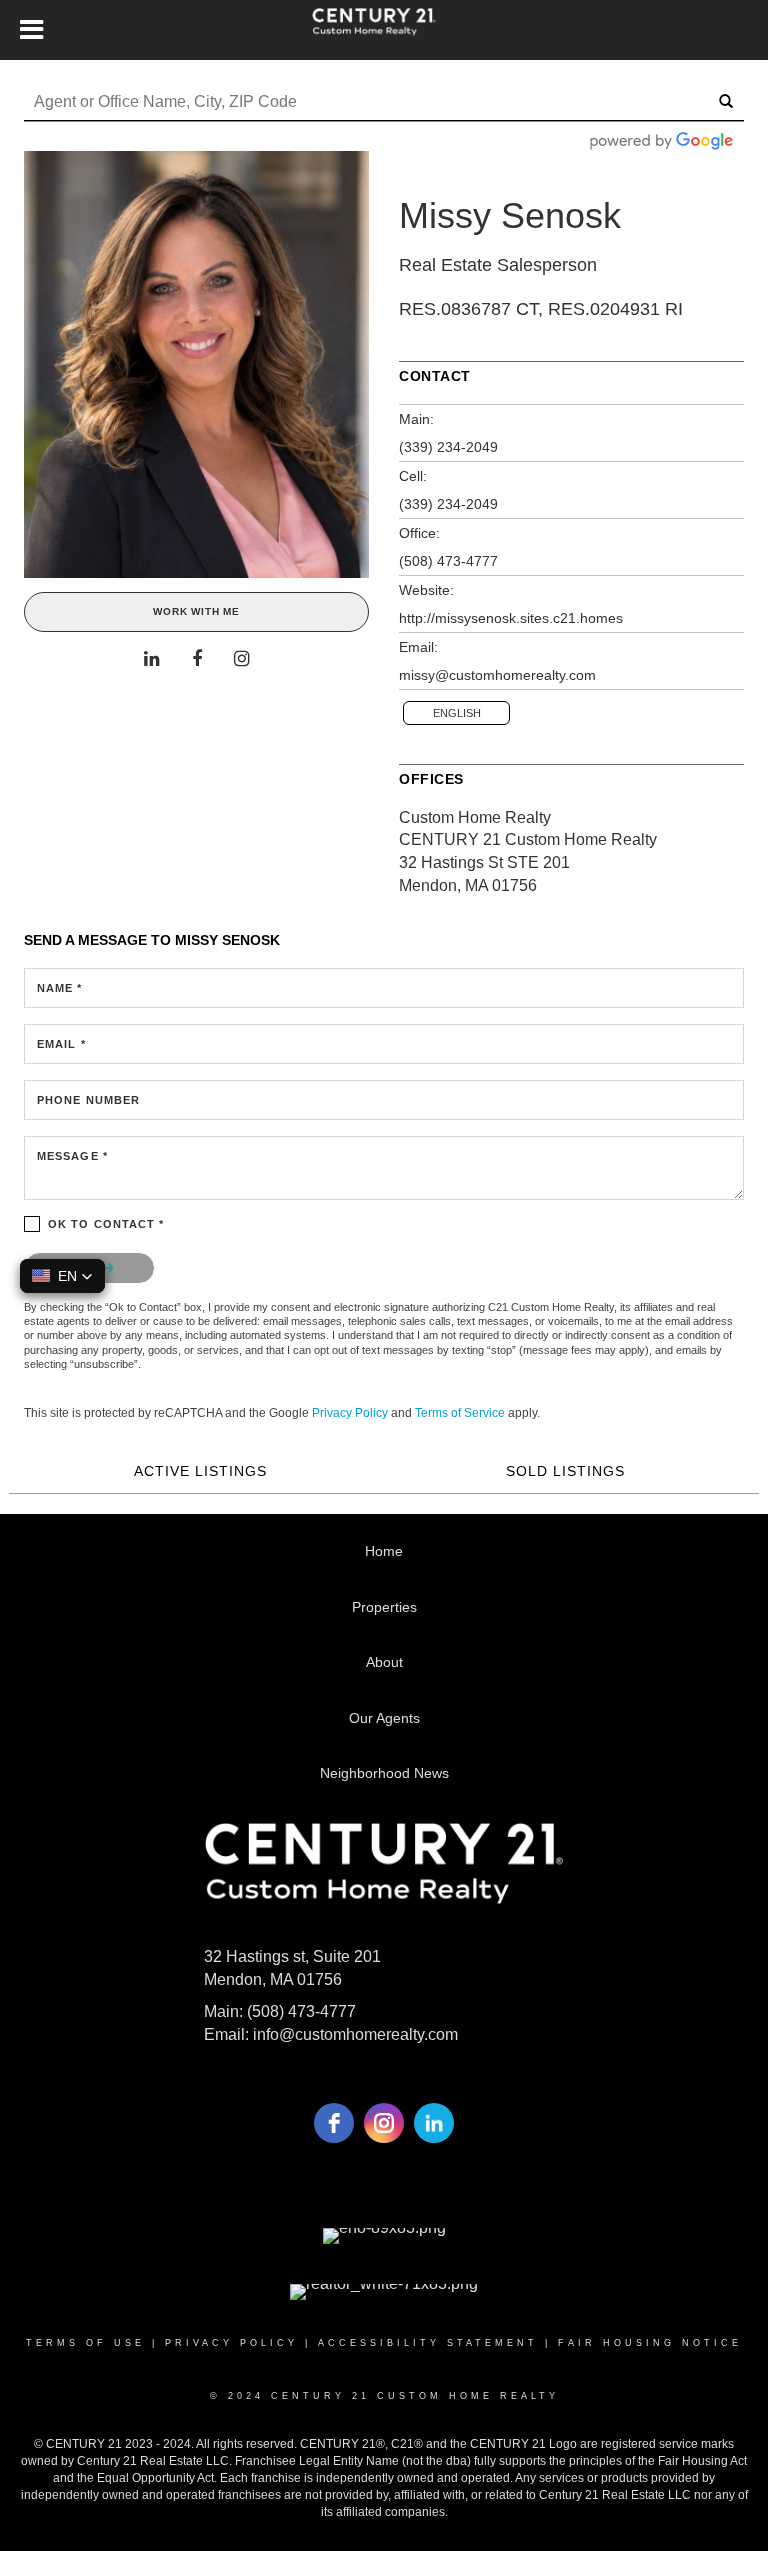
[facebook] (334, 2123)
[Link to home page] (384, 30)
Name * (60, 988)
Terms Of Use (85, 2343)
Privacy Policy (350, 1413)
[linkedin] (434, 2123)
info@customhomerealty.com (355, 2034)
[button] (62, 1276)
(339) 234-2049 (448, 447)
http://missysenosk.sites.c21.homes (511, 618)
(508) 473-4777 (448, 561)
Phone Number (88, 1100)
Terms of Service (460, 1413)
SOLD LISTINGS (565, 1471)
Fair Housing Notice (650, 2343)
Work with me (196, 611)
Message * (72, 1156)
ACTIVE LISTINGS (200, 1471)
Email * (61, 1044)
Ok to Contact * (106, 1224)
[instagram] (384, 2123)
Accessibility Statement (428, 2343)
